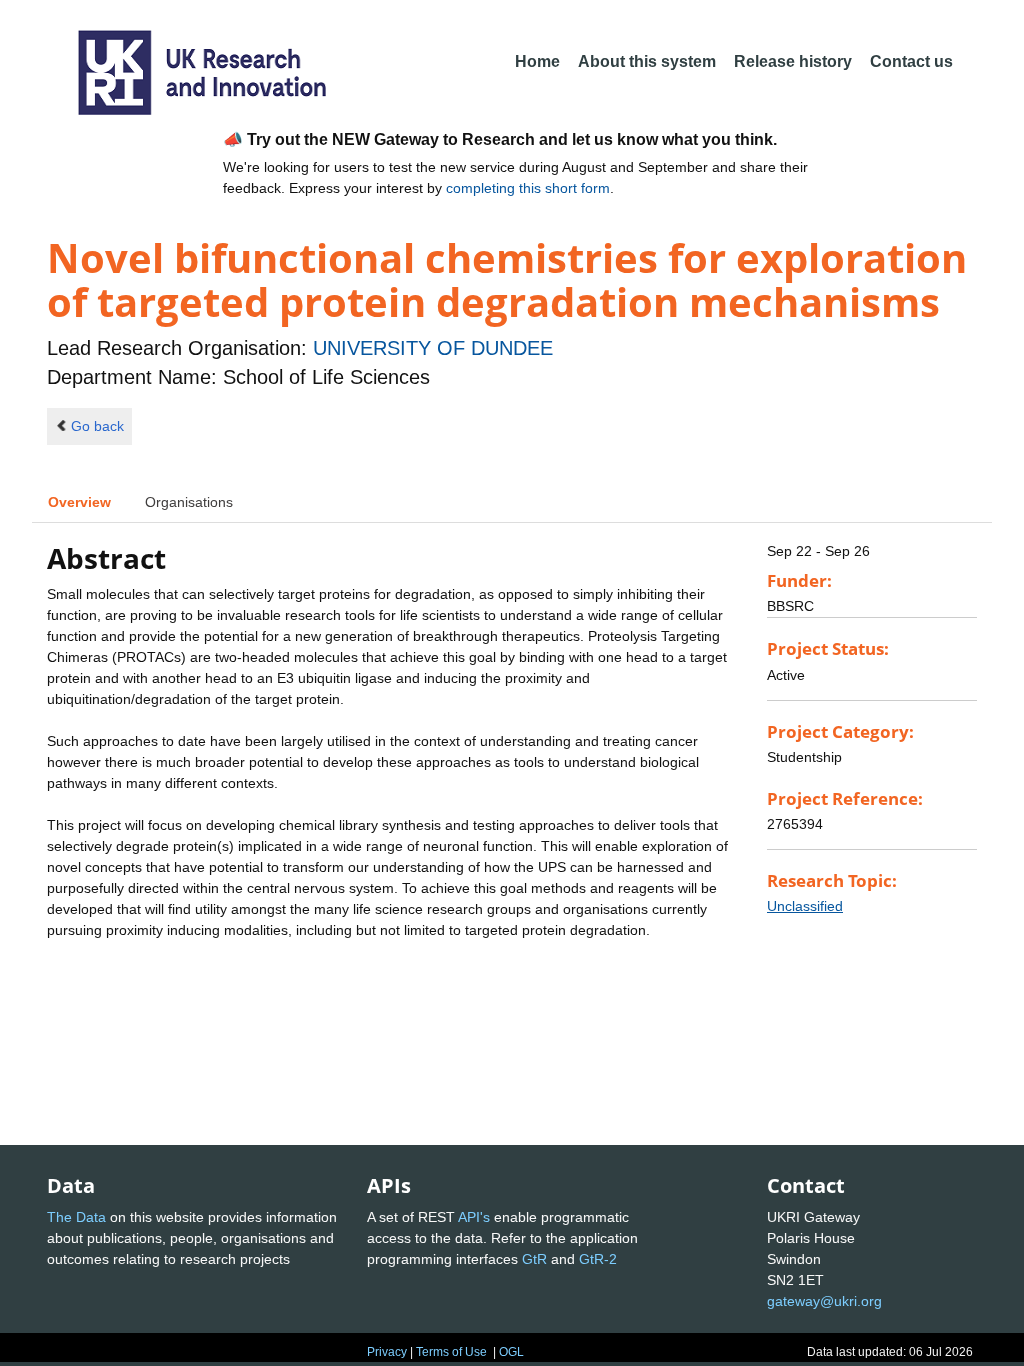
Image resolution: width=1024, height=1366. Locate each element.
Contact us (911, 61)
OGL (511, 1352)
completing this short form (528, 188)
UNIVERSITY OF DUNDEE (433, 348)
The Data (76, 1217)
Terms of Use (451, 1352)
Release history (793, 61)
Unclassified (805, 906)
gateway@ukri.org (824, 1301)
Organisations (189, 502)
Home (537, 61)
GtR (534, 1259)
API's (474, 1217)
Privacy (387, 1352)
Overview (79, 502)
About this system (647, 61)
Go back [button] (97, 426)
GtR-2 (598, 1259)
